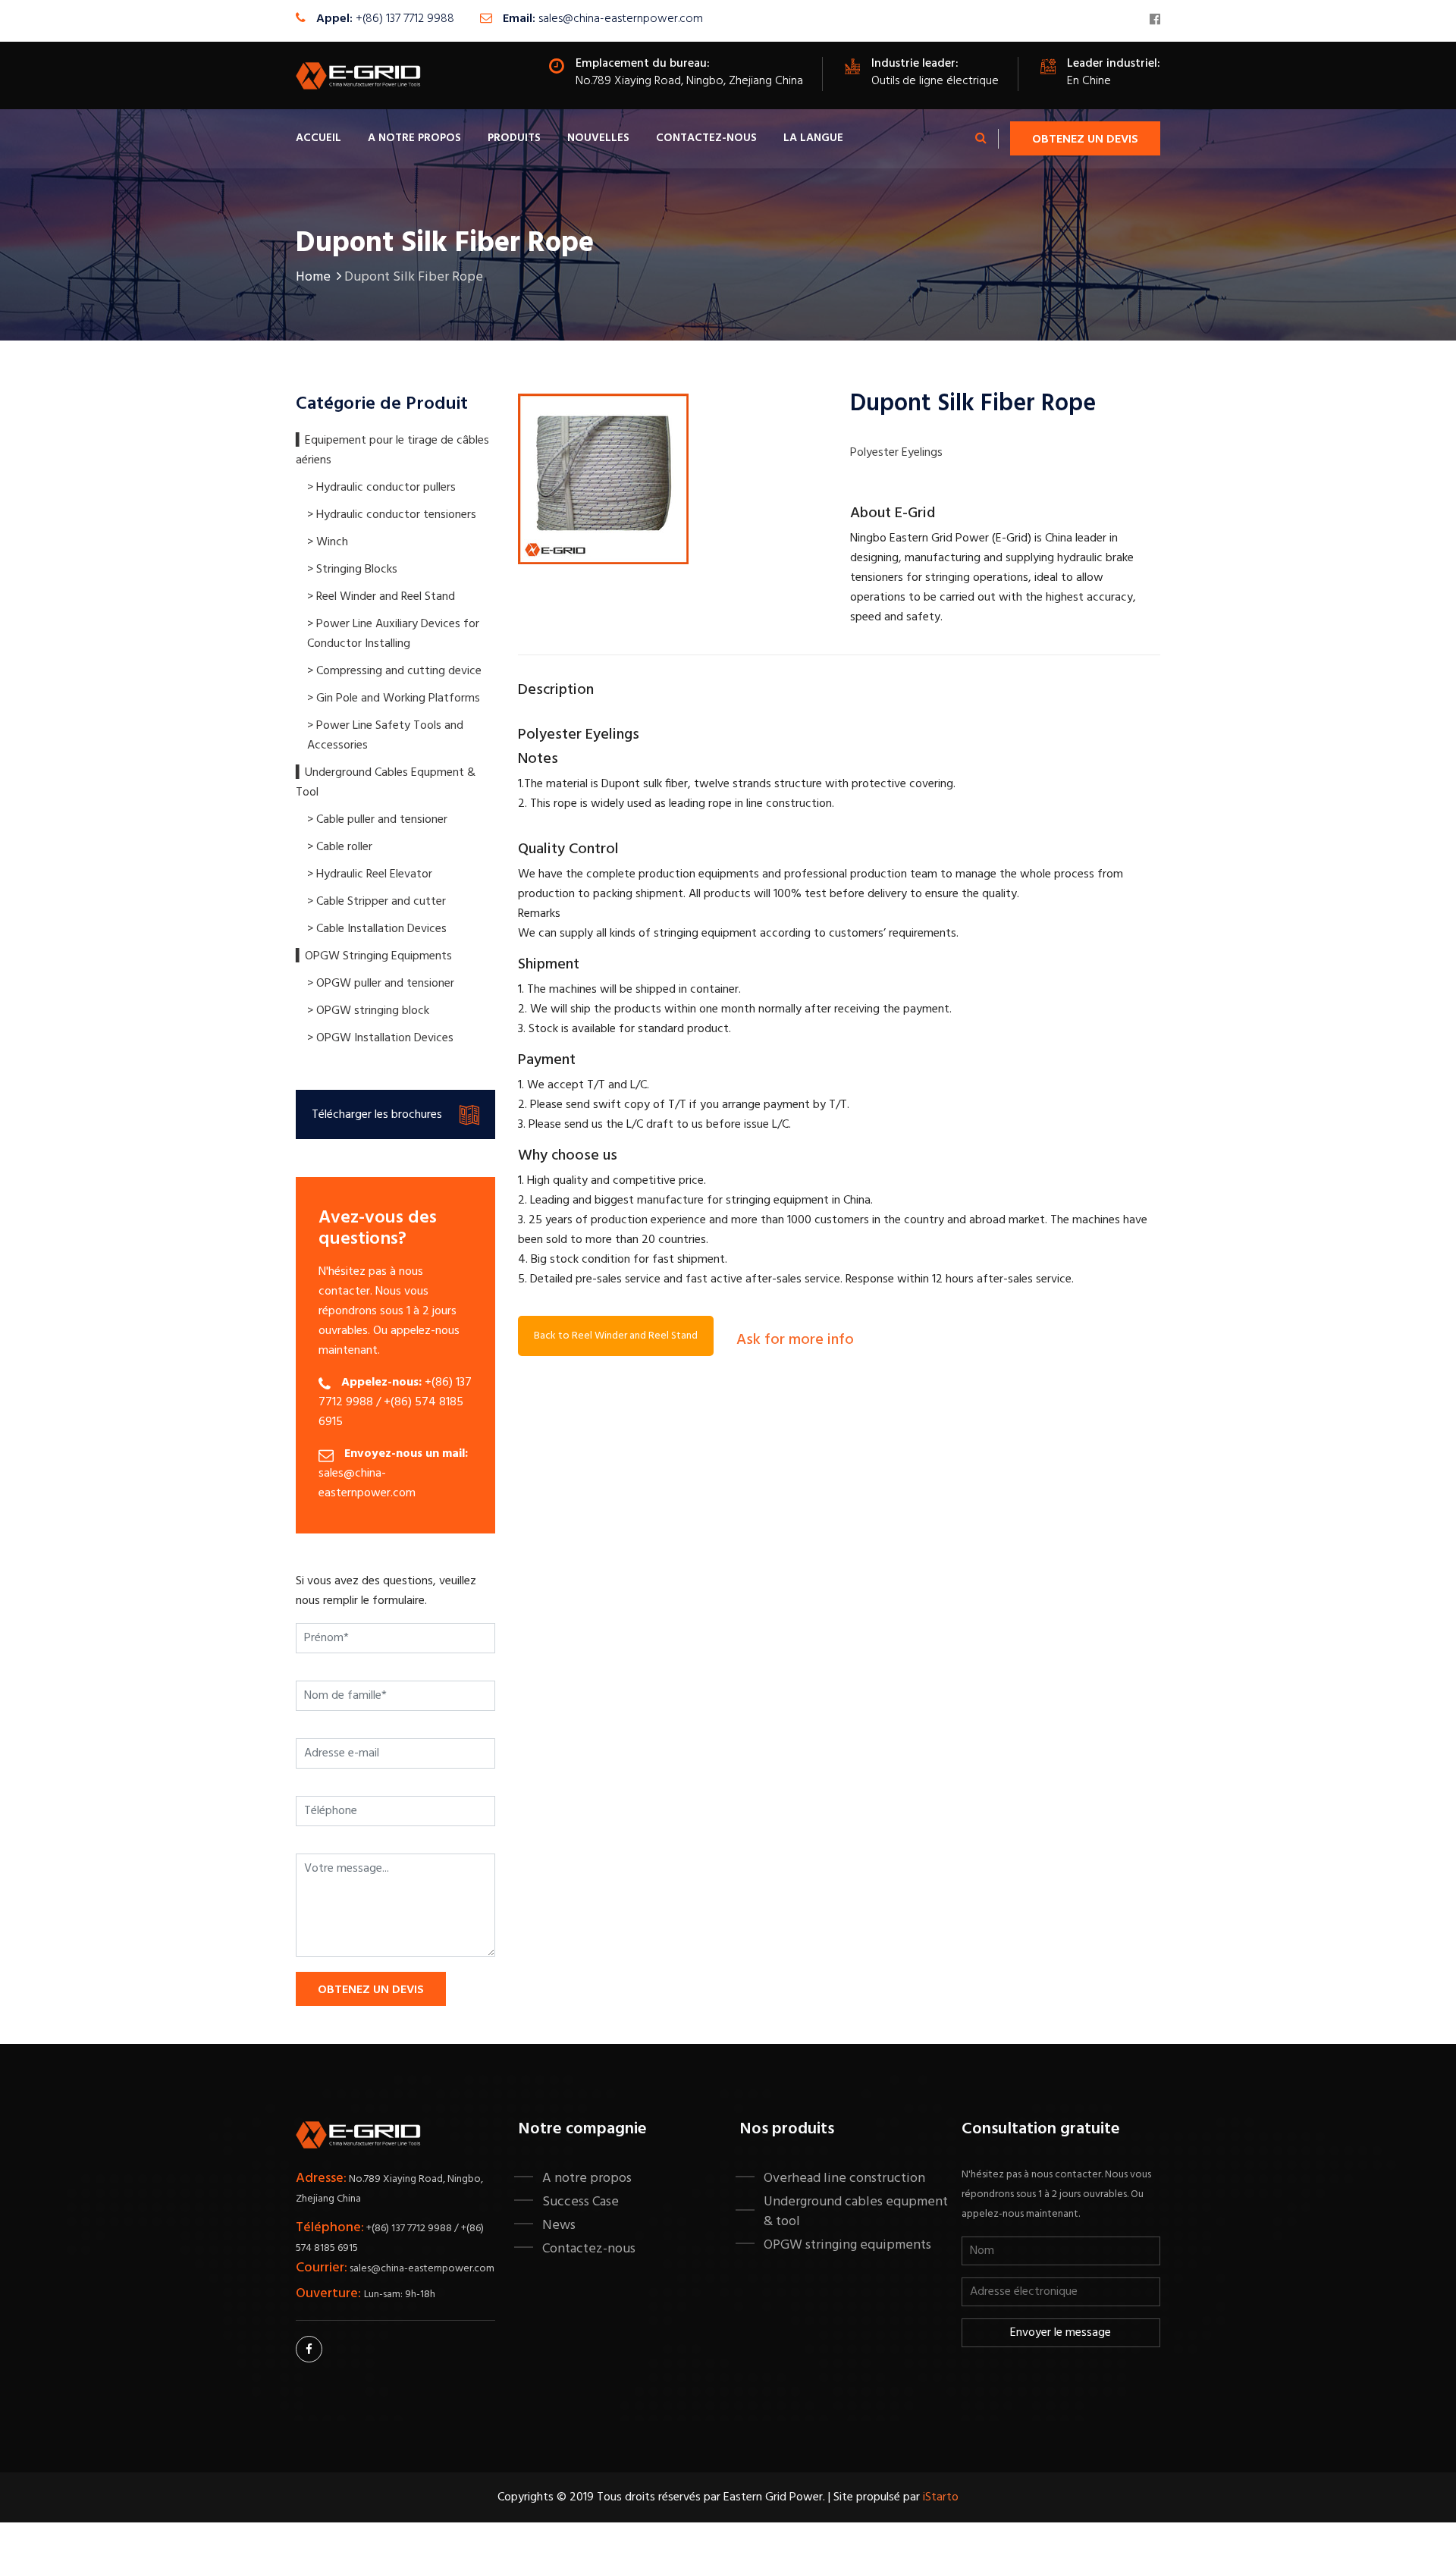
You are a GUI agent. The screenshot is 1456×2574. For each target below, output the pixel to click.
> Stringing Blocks (352, 570)
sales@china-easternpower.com (621, 19)
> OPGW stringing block (368, 1011)
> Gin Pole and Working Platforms (394, 698)
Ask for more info (795, 1340)
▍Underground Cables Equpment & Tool (386, 783)
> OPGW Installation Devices (380, 1038)
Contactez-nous (706, 138)
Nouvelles (598, 138)
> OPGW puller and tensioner (381, 984)
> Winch (328, 542)
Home (313, 277)
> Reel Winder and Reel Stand (381, 597)
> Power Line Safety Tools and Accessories (385, 736)
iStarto (941, 2497)
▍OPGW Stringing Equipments (374, 956)
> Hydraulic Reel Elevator (370, 874)
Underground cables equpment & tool (856, 2211)
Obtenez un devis (1085, 140)
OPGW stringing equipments (847, 2245)
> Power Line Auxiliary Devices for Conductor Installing (393, 634)
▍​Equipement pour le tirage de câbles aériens (392, 450)
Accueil (318, 138)
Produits (514, 138)
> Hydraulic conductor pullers (381, 488)
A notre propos (414, 138)
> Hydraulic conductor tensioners (392, 515)
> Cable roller (340, 847)
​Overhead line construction (844, 2178)
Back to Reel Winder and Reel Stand (616, 1336)
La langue (813, 138)
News (559, 2225)
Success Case (581, 2202)
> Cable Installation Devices (377, 929)
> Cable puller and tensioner (377, 820)
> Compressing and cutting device (394, 671)
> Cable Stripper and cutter (377, 902)
